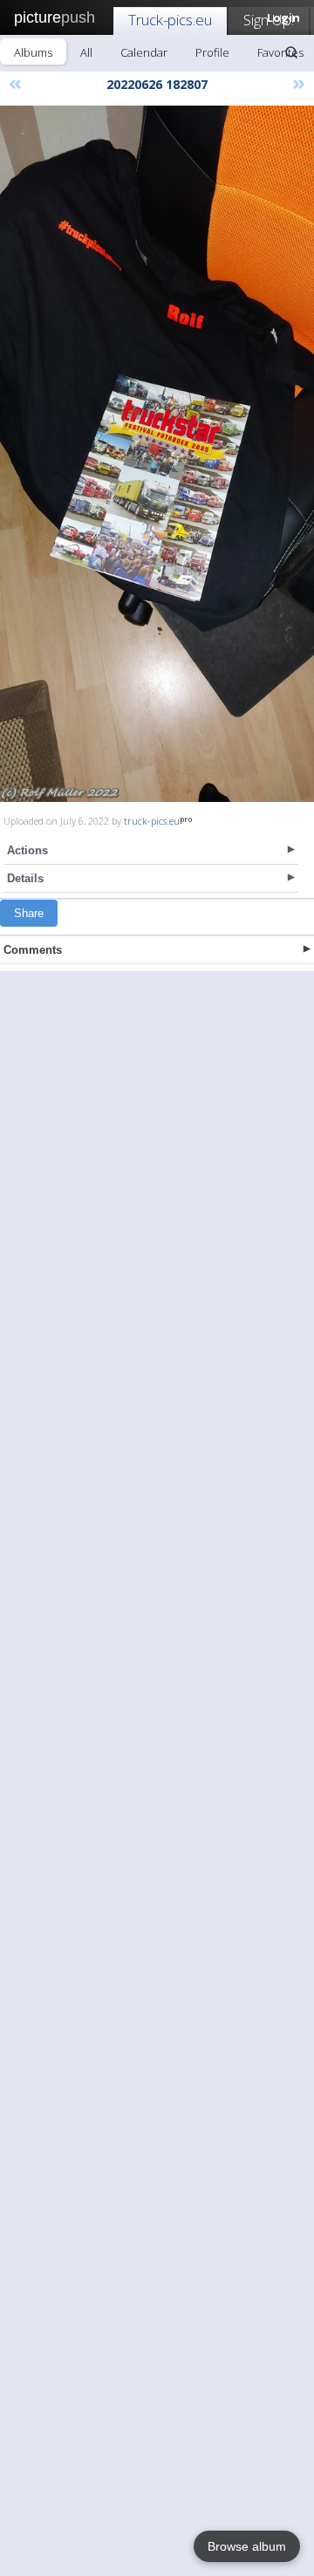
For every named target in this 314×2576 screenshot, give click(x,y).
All (86, 52)
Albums (33, 52)
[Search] (291, 52)
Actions (27, 850)
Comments (33, 950)
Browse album (247, 2546)
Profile (212, 52)
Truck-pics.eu (170, 20)
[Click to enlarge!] (157, 454)
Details (25, 878)
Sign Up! (269, 20)
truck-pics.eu (152, 821)
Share (29, 913)
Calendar (144, 52)
